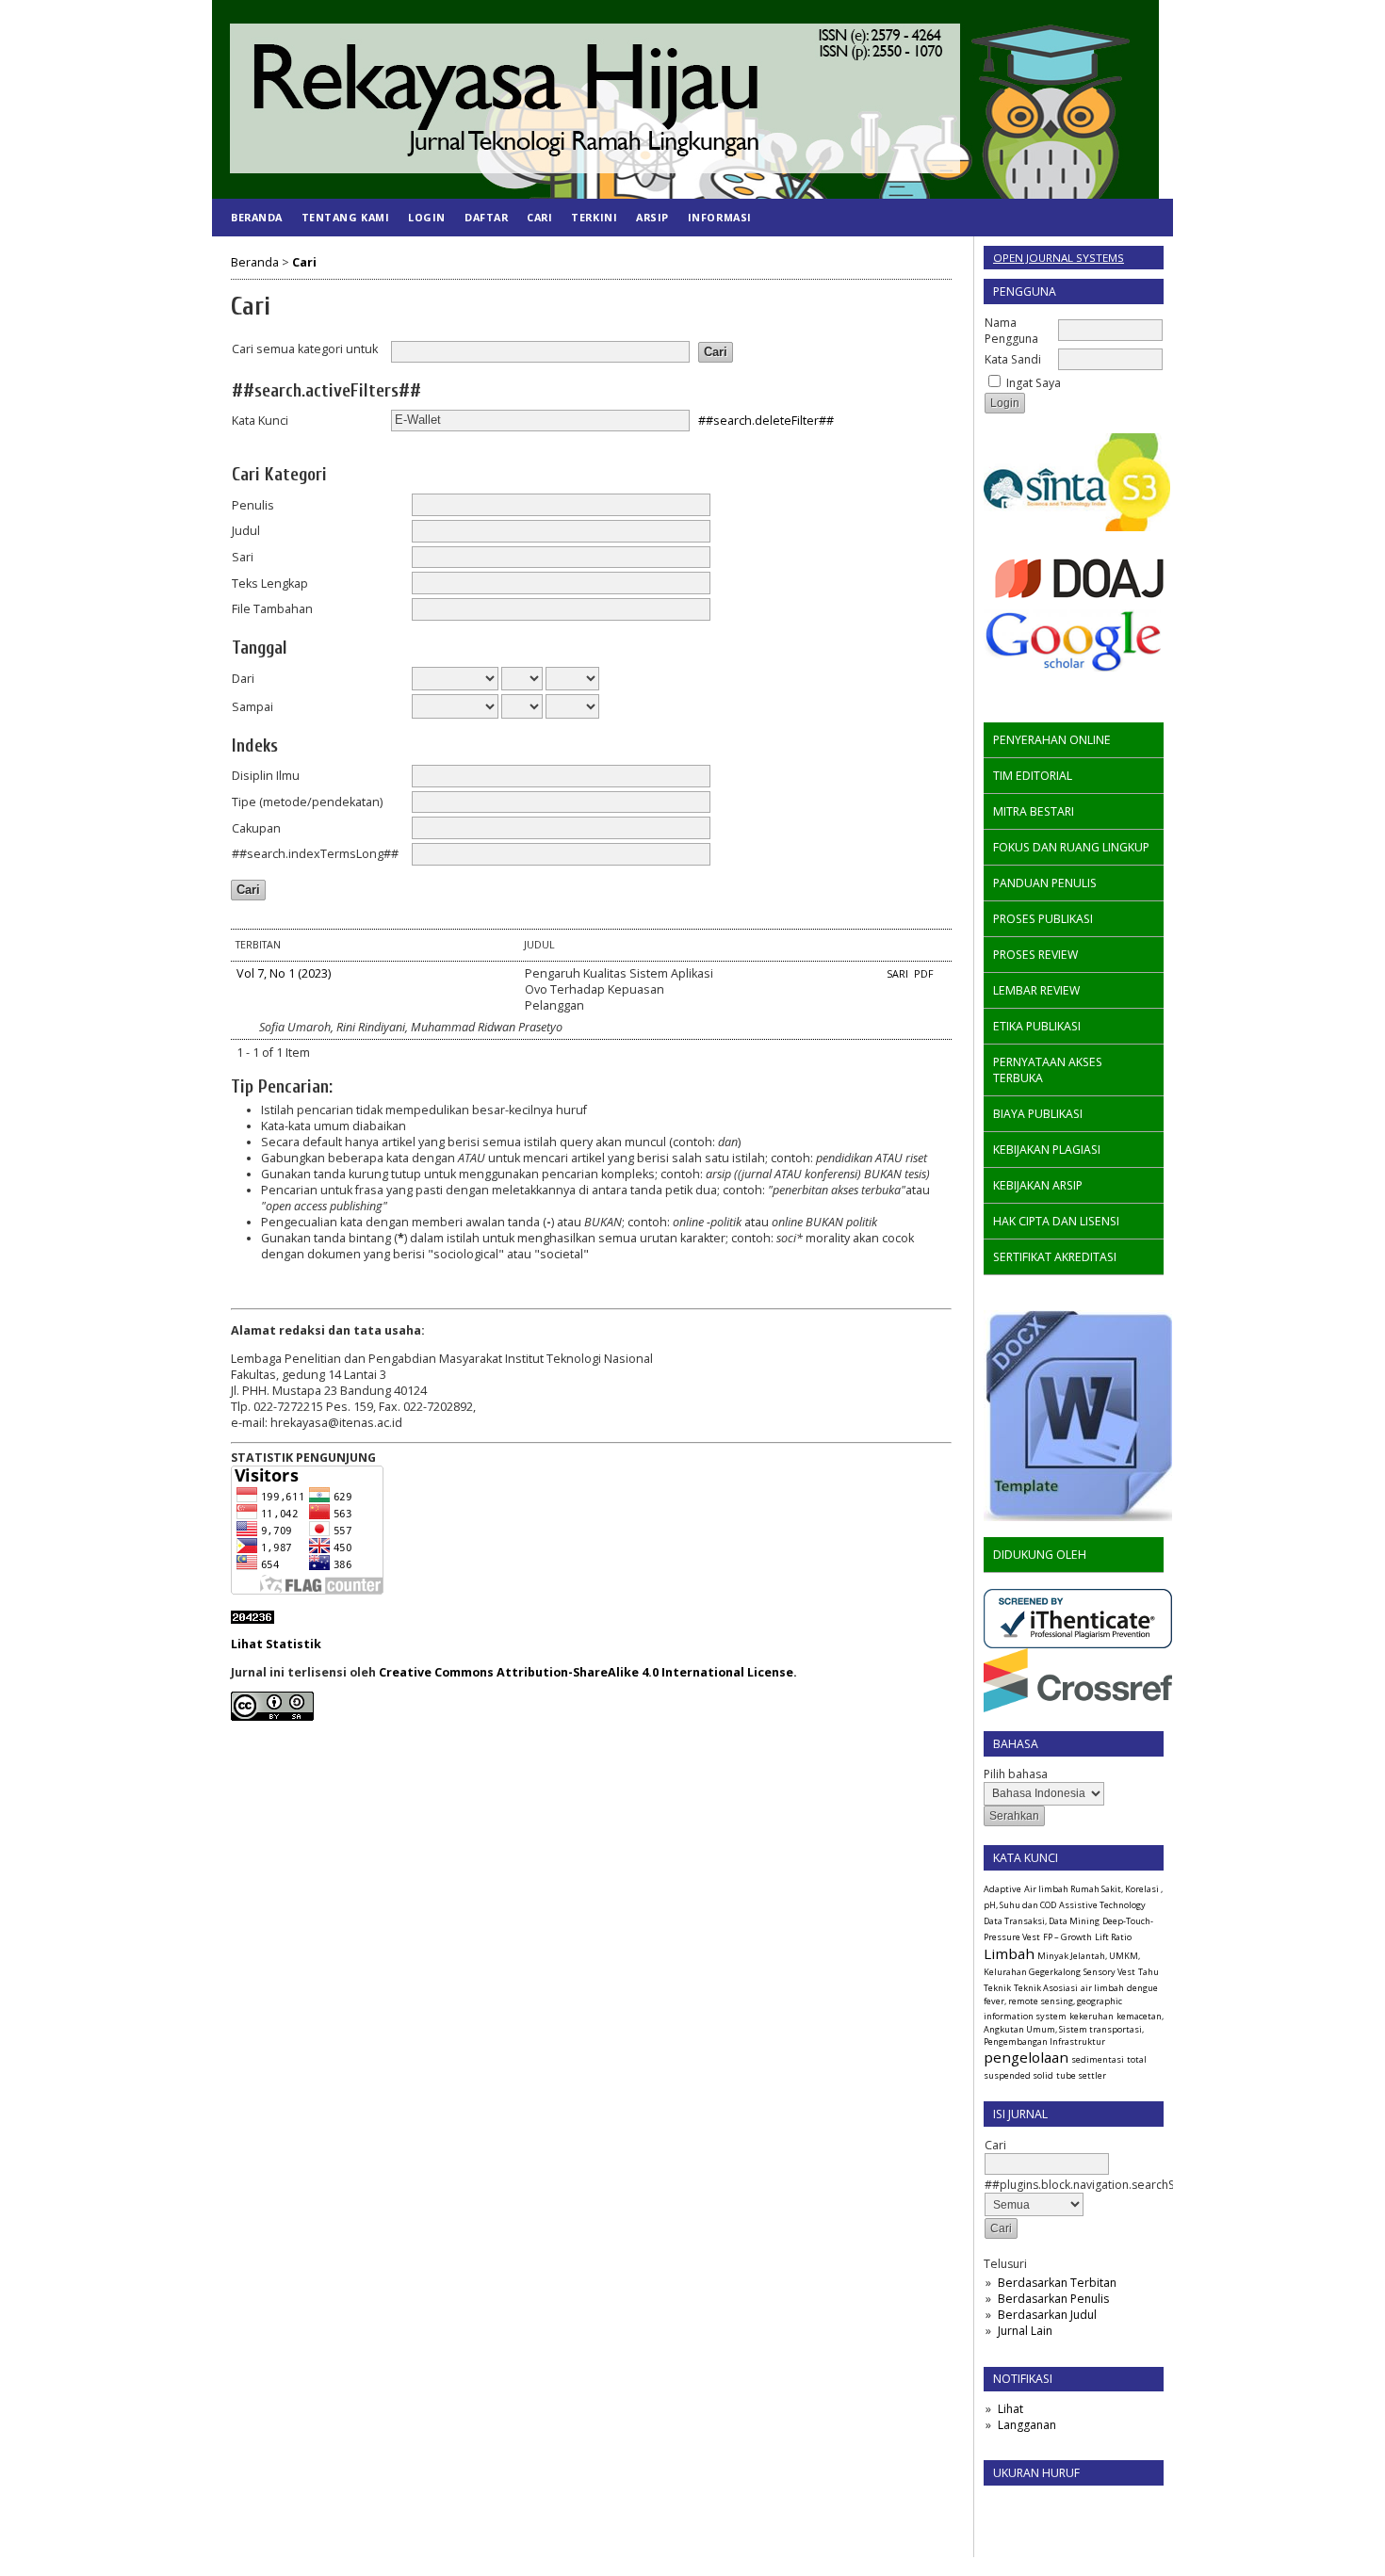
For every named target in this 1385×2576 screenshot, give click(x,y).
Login (427, 217)
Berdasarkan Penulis (1053, 2299)
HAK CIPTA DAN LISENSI (1056, 1221)
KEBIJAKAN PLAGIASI (1047, 1150)
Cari (539, 217)
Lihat (1010, 2409)
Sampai (253, 707)
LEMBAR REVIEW (1036, 990)
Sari (243, 557)
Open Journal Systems (1059, 258)
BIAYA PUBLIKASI (1038, 1114)
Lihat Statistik (276, 1644)
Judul (246, 531)
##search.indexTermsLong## (315, 854)
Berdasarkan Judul (1047, 2315)
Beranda (257, 217)
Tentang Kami (345, 217)
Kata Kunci (260, 421)
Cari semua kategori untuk (305, 349)
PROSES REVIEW (1035, 955)
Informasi (720, 217)
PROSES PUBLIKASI (1043, 919)
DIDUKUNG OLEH (1040, 1555)
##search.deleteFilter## (766, 420)
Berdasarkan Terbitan (1057, 2283)
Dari (243, 679)
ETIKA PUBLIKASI (1037, 1026)
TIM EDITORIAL (1033, 776)
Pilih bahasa (1016, 1774)
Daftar (486, 217)
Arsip (652, 217)
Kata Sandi (1013, 359)
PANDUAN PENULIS (1045, 883)
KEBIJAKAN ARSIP (1038, 1185)
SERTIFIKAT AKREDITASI (1055, 1257)
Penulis (253, 505)
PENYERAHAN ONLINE (1052, 740)
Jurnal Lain (1025, 2331)
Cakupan (256, 828)
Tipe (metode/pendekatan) (307, 802)
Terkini (594, 217)
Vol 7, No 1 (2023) (284, 973)
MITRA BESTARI (1034, 811)
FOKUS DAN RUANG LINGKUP (1071, 847)
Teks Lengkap (270, 583)
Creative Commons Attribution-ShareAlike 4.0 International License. (588, 1672)
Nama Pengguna (1011, 331)
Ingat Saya (1034, 383)
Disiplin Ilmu (266, 776)
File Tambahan (272, 609)
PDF (924, 974)
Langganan (1027, 2425)
